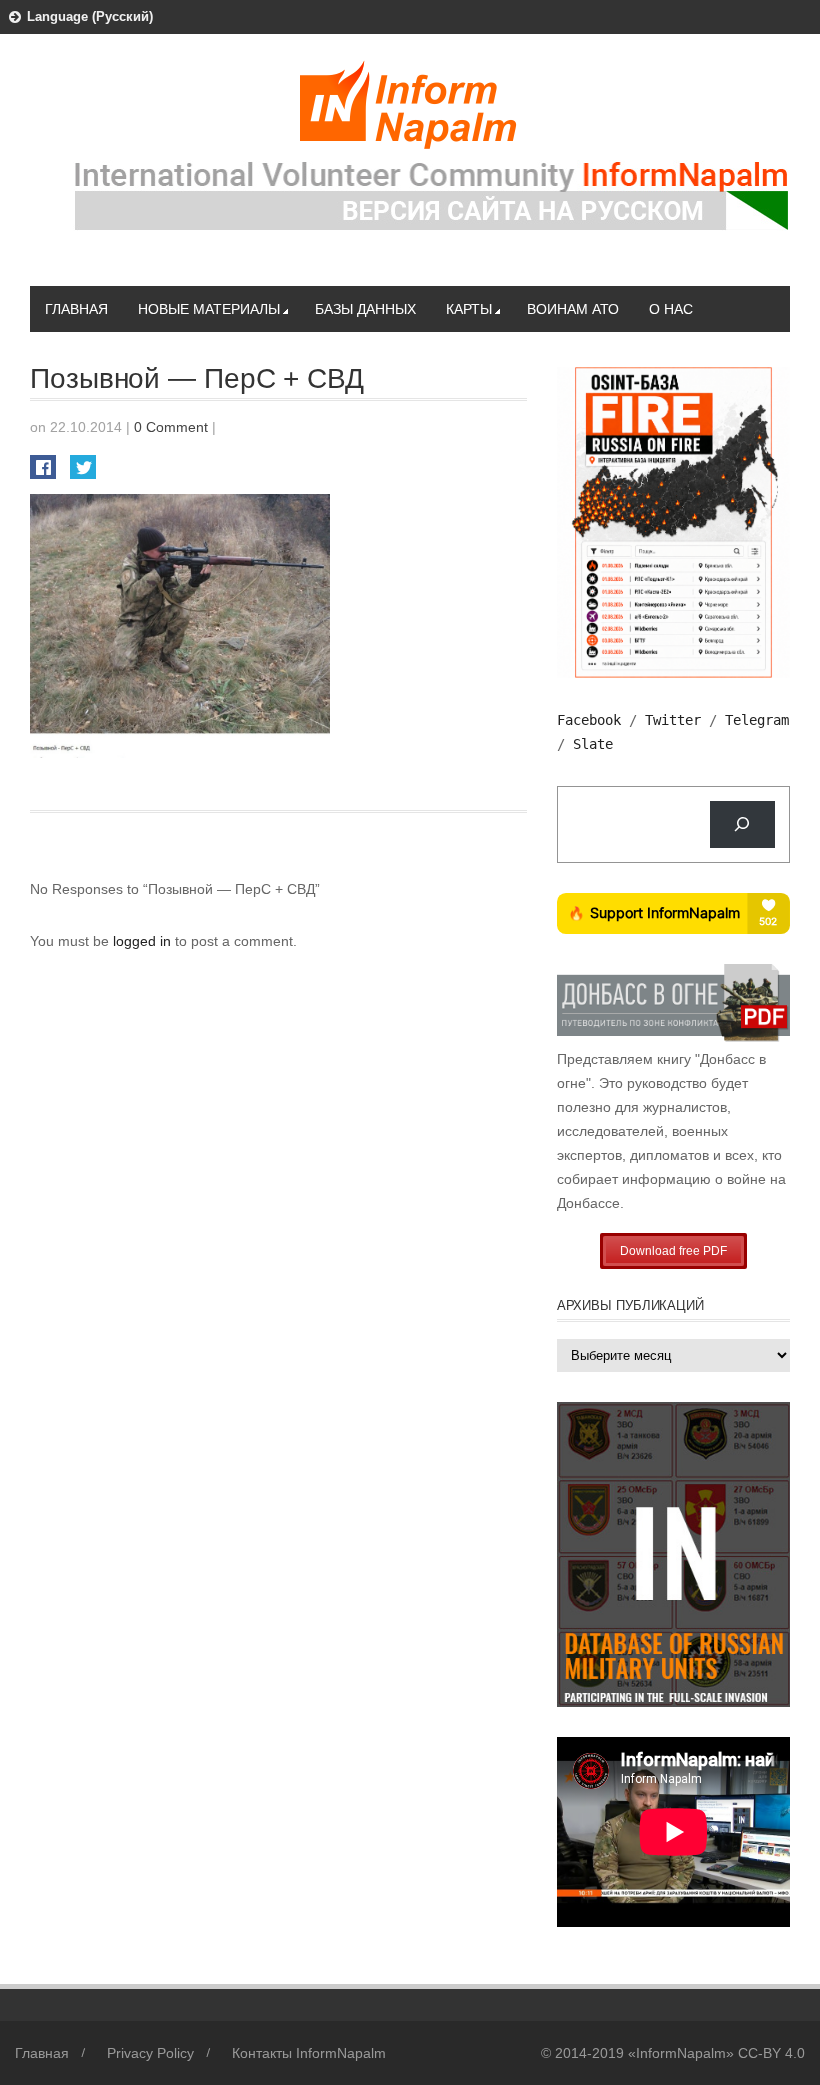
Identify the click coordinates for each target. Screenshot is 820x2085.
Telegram (757, 720)
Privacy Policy (150, 2053)
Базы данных (365, 309)
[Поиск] (742, 824)
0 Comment (171, 427)
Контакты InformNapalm (309, 2053)
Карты (469, 309)
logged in (144, 941)
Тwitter (673, 720)
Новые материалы (209, 309)
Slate (593, 744)
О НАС (671, 309)
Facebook (589, 720)
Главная (76, 309)
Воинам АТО (573, 309)
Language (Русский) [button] (90, 16)
